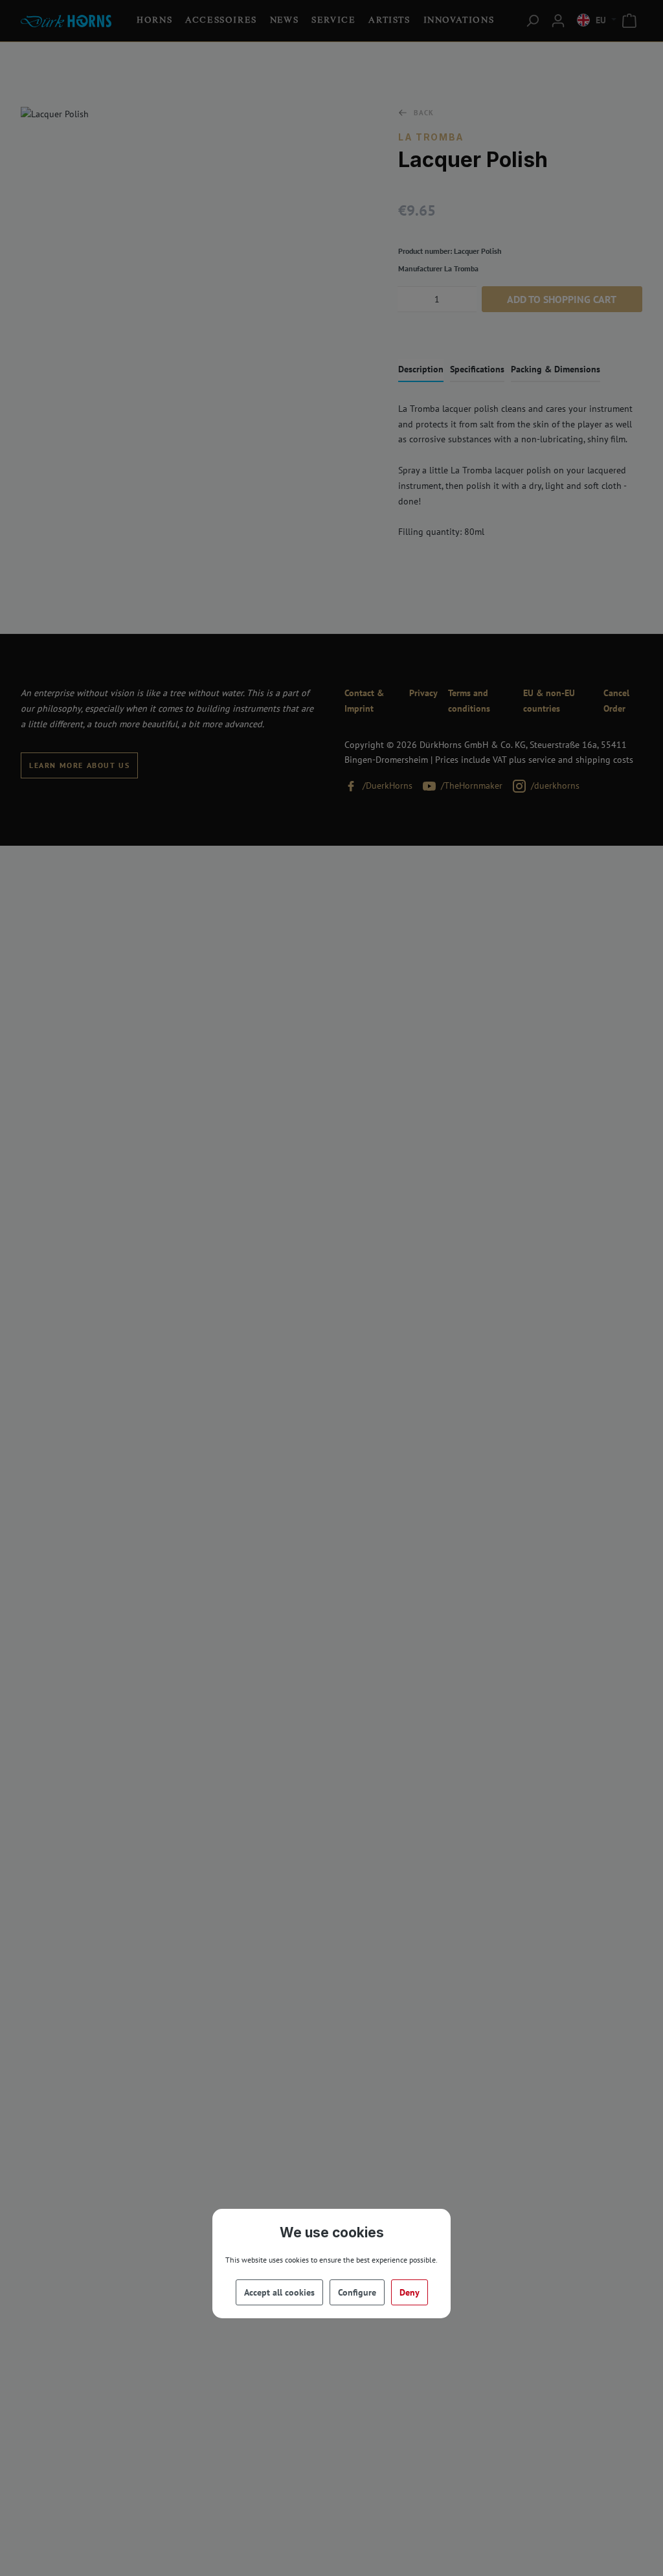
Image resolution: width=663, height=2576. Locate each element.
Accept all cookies (279, 2292)
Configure (357, 2292)
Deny (410, 2292)
